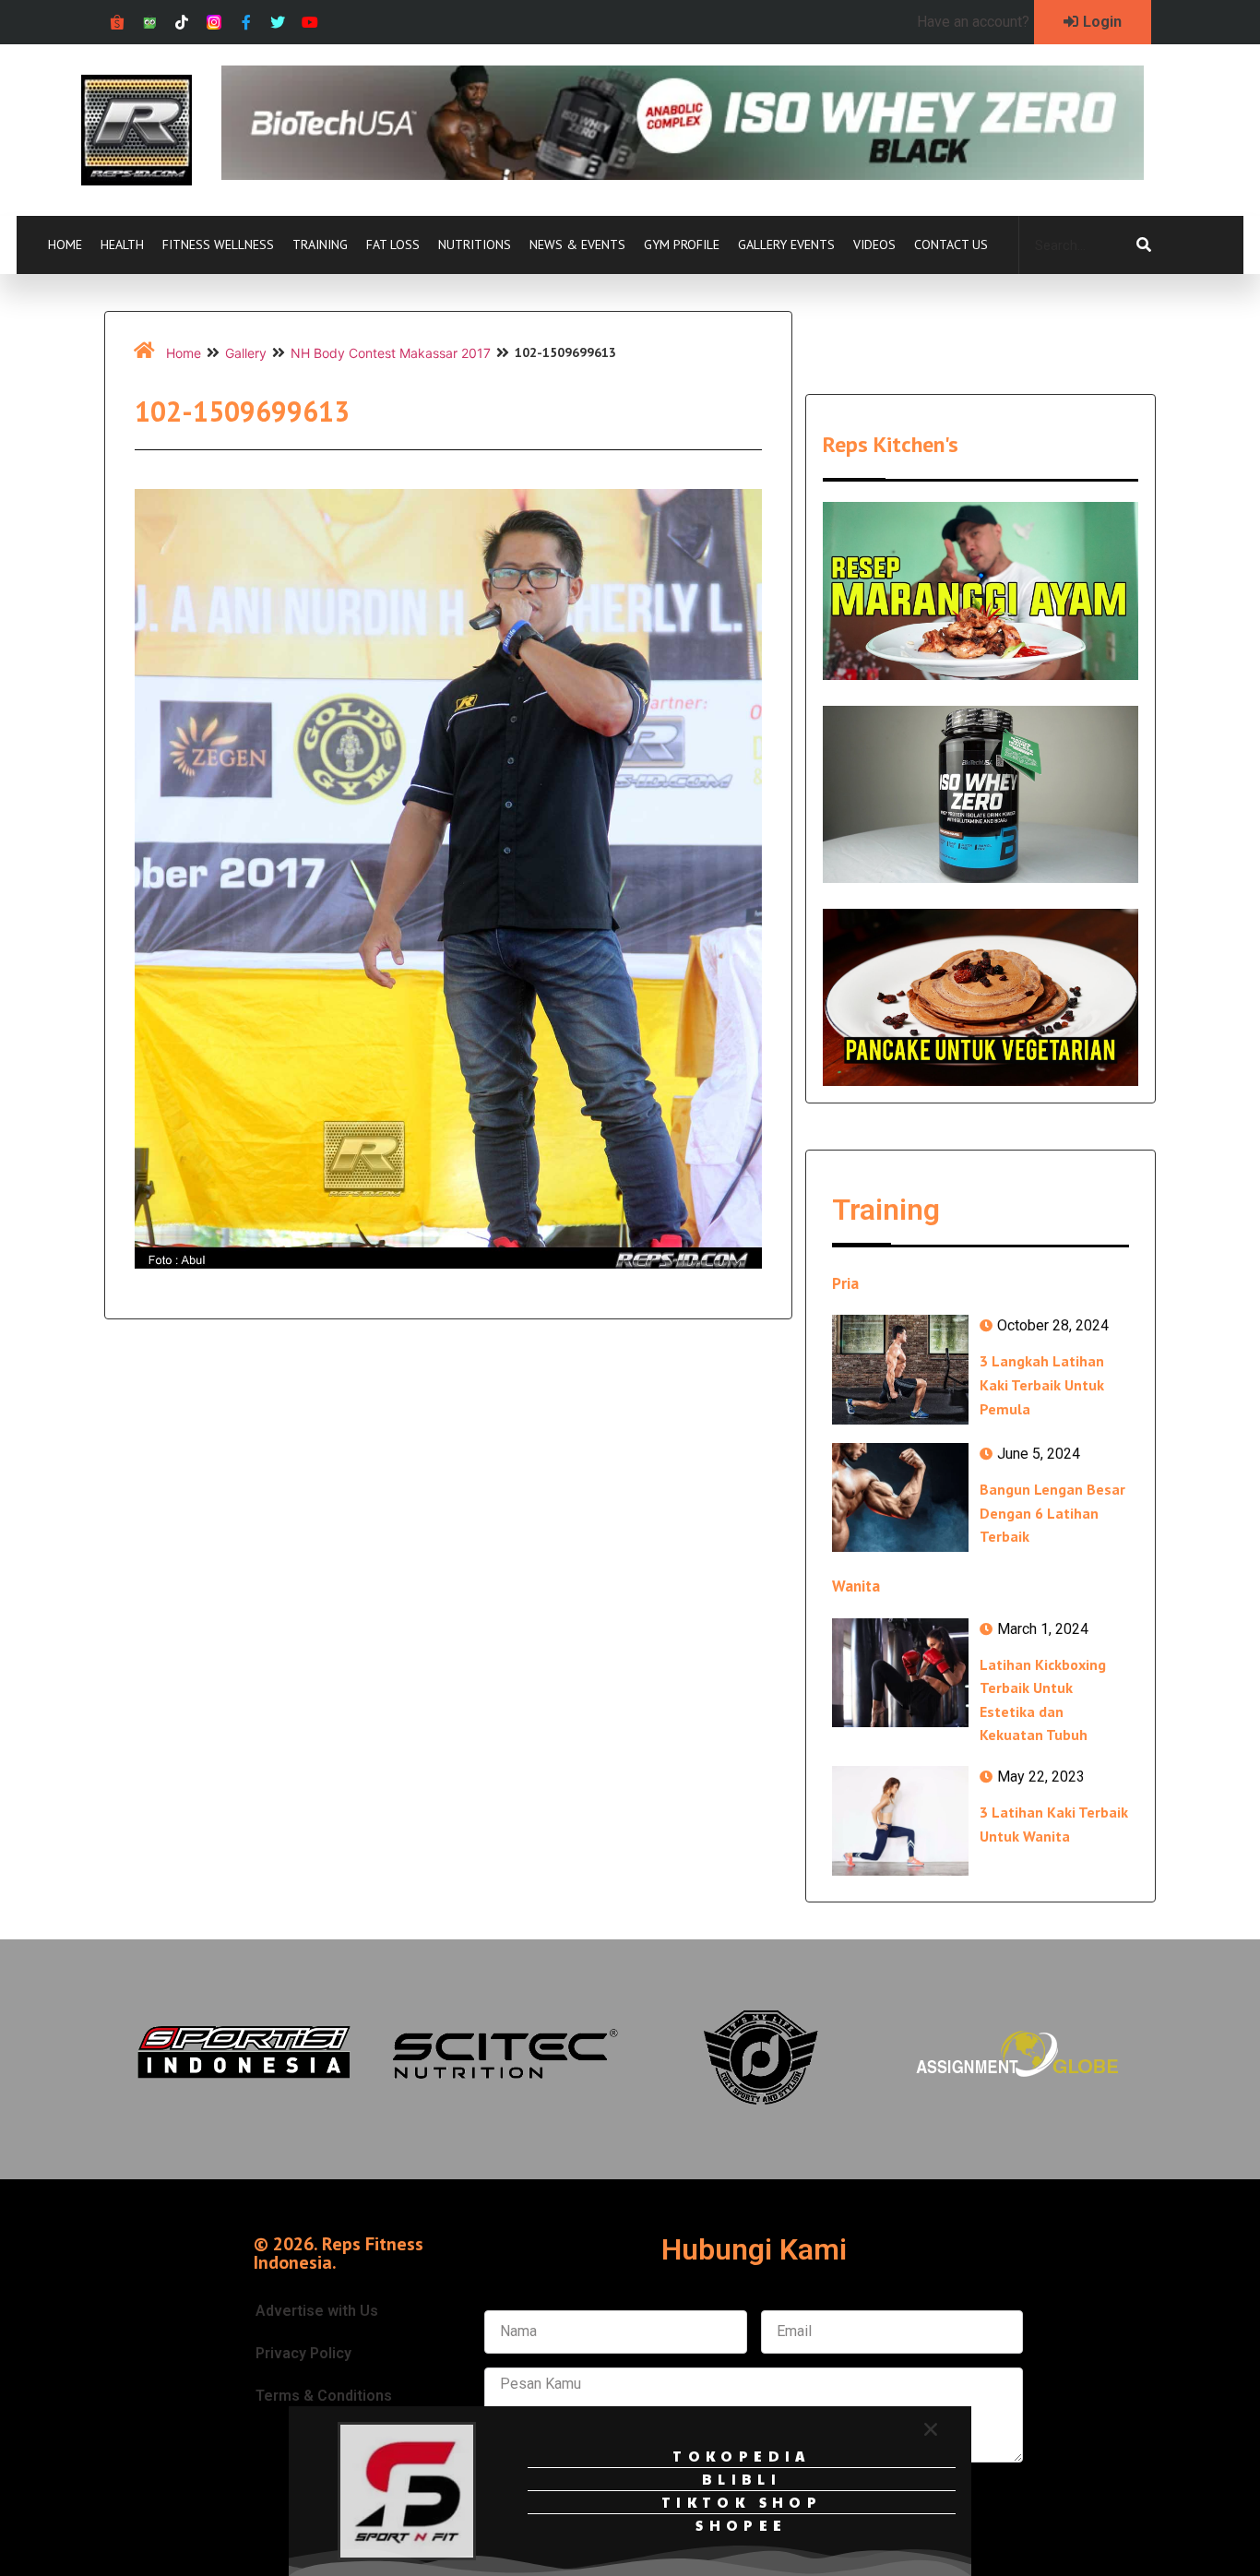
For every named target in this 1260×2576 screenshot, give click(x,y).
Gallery (246, 353)
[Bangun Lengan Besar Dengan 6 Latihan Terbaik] (900, 1497)
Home (65, 244)
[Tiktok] (182, 23)
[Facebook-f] (246, 23)
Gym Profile (682, 244)
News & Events (577, 244)
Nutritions (475, 244)
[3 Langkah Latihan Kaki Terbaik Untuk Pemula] (900, 1369)
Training (320, 244)
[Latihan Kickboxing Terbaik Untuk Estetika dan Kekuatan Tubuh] (900, 1673)
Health (122, 244)
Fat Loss (393, 244)
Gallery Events (786, 244)
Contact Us (951, 244)
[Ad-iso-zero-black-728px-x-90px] (683, 174)
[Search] (1144, 245)
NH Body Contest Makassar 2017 (391, 353)
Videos (874, 244)
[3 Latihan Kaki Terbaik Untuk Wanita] (900, 1820)
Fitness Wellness (218, 244)
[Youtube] (310, 23)
